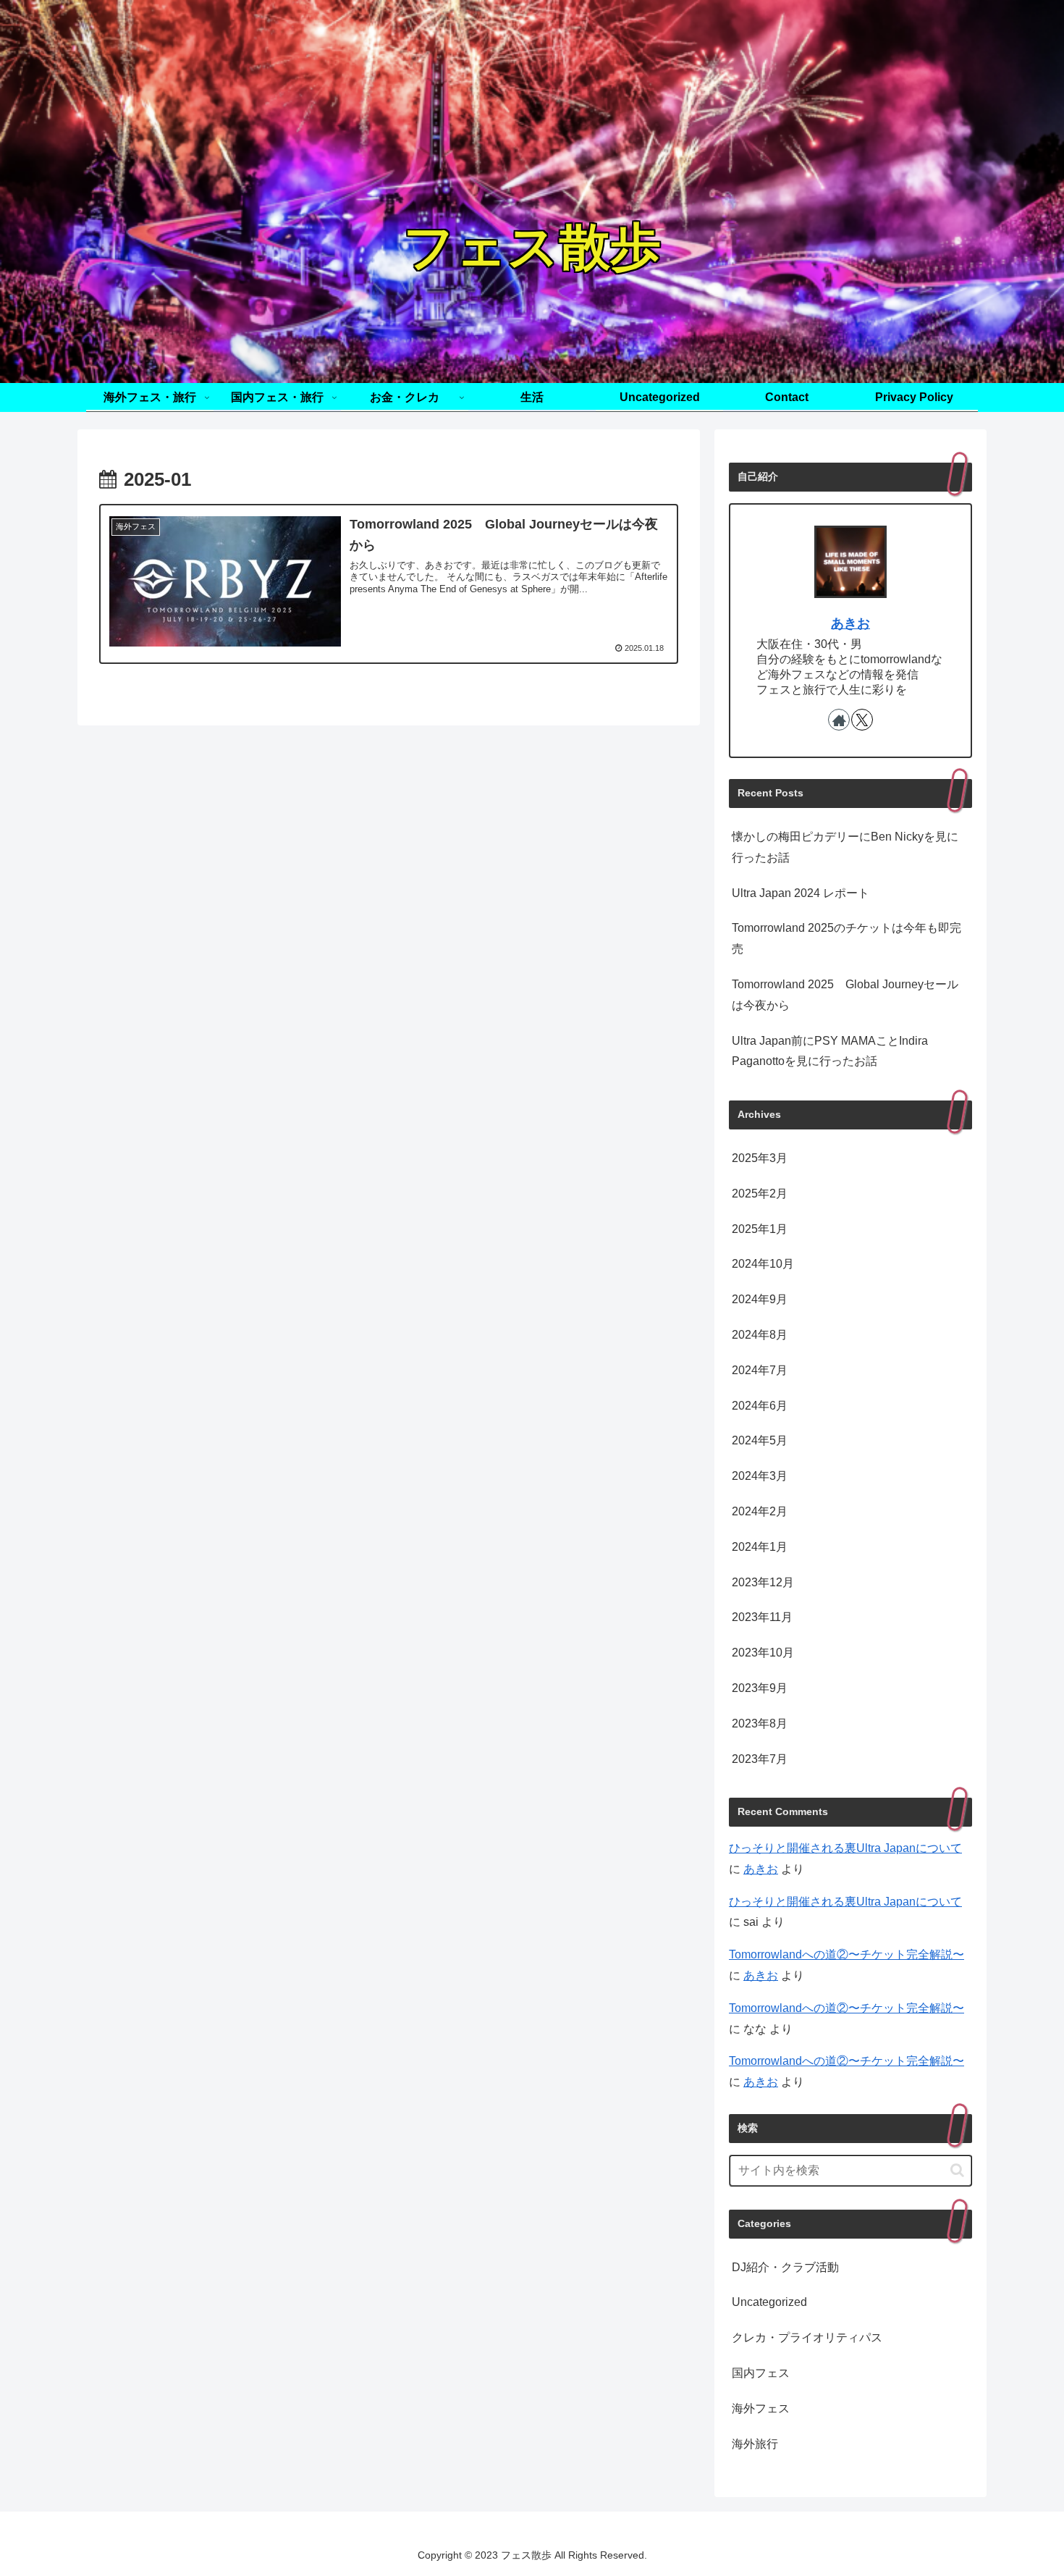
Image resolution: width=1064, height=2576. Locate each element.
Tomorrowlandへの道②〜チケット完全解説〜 (846, 1954)
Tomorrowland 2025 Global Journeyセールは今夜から (845, 995)
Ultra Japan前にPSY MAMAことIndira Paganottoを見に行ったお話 (830, 1051)
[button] (957, 2170)
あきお (850, 623)
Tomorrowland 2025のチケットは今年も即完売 (846, 938)
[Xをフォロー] (862, 720)
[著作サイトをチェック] (839, 720)
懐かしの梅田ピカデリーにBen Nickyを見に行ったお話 (845, 847)
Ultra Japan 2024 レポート (801, 893)
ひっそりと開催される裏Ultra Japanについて (845, 1848)
